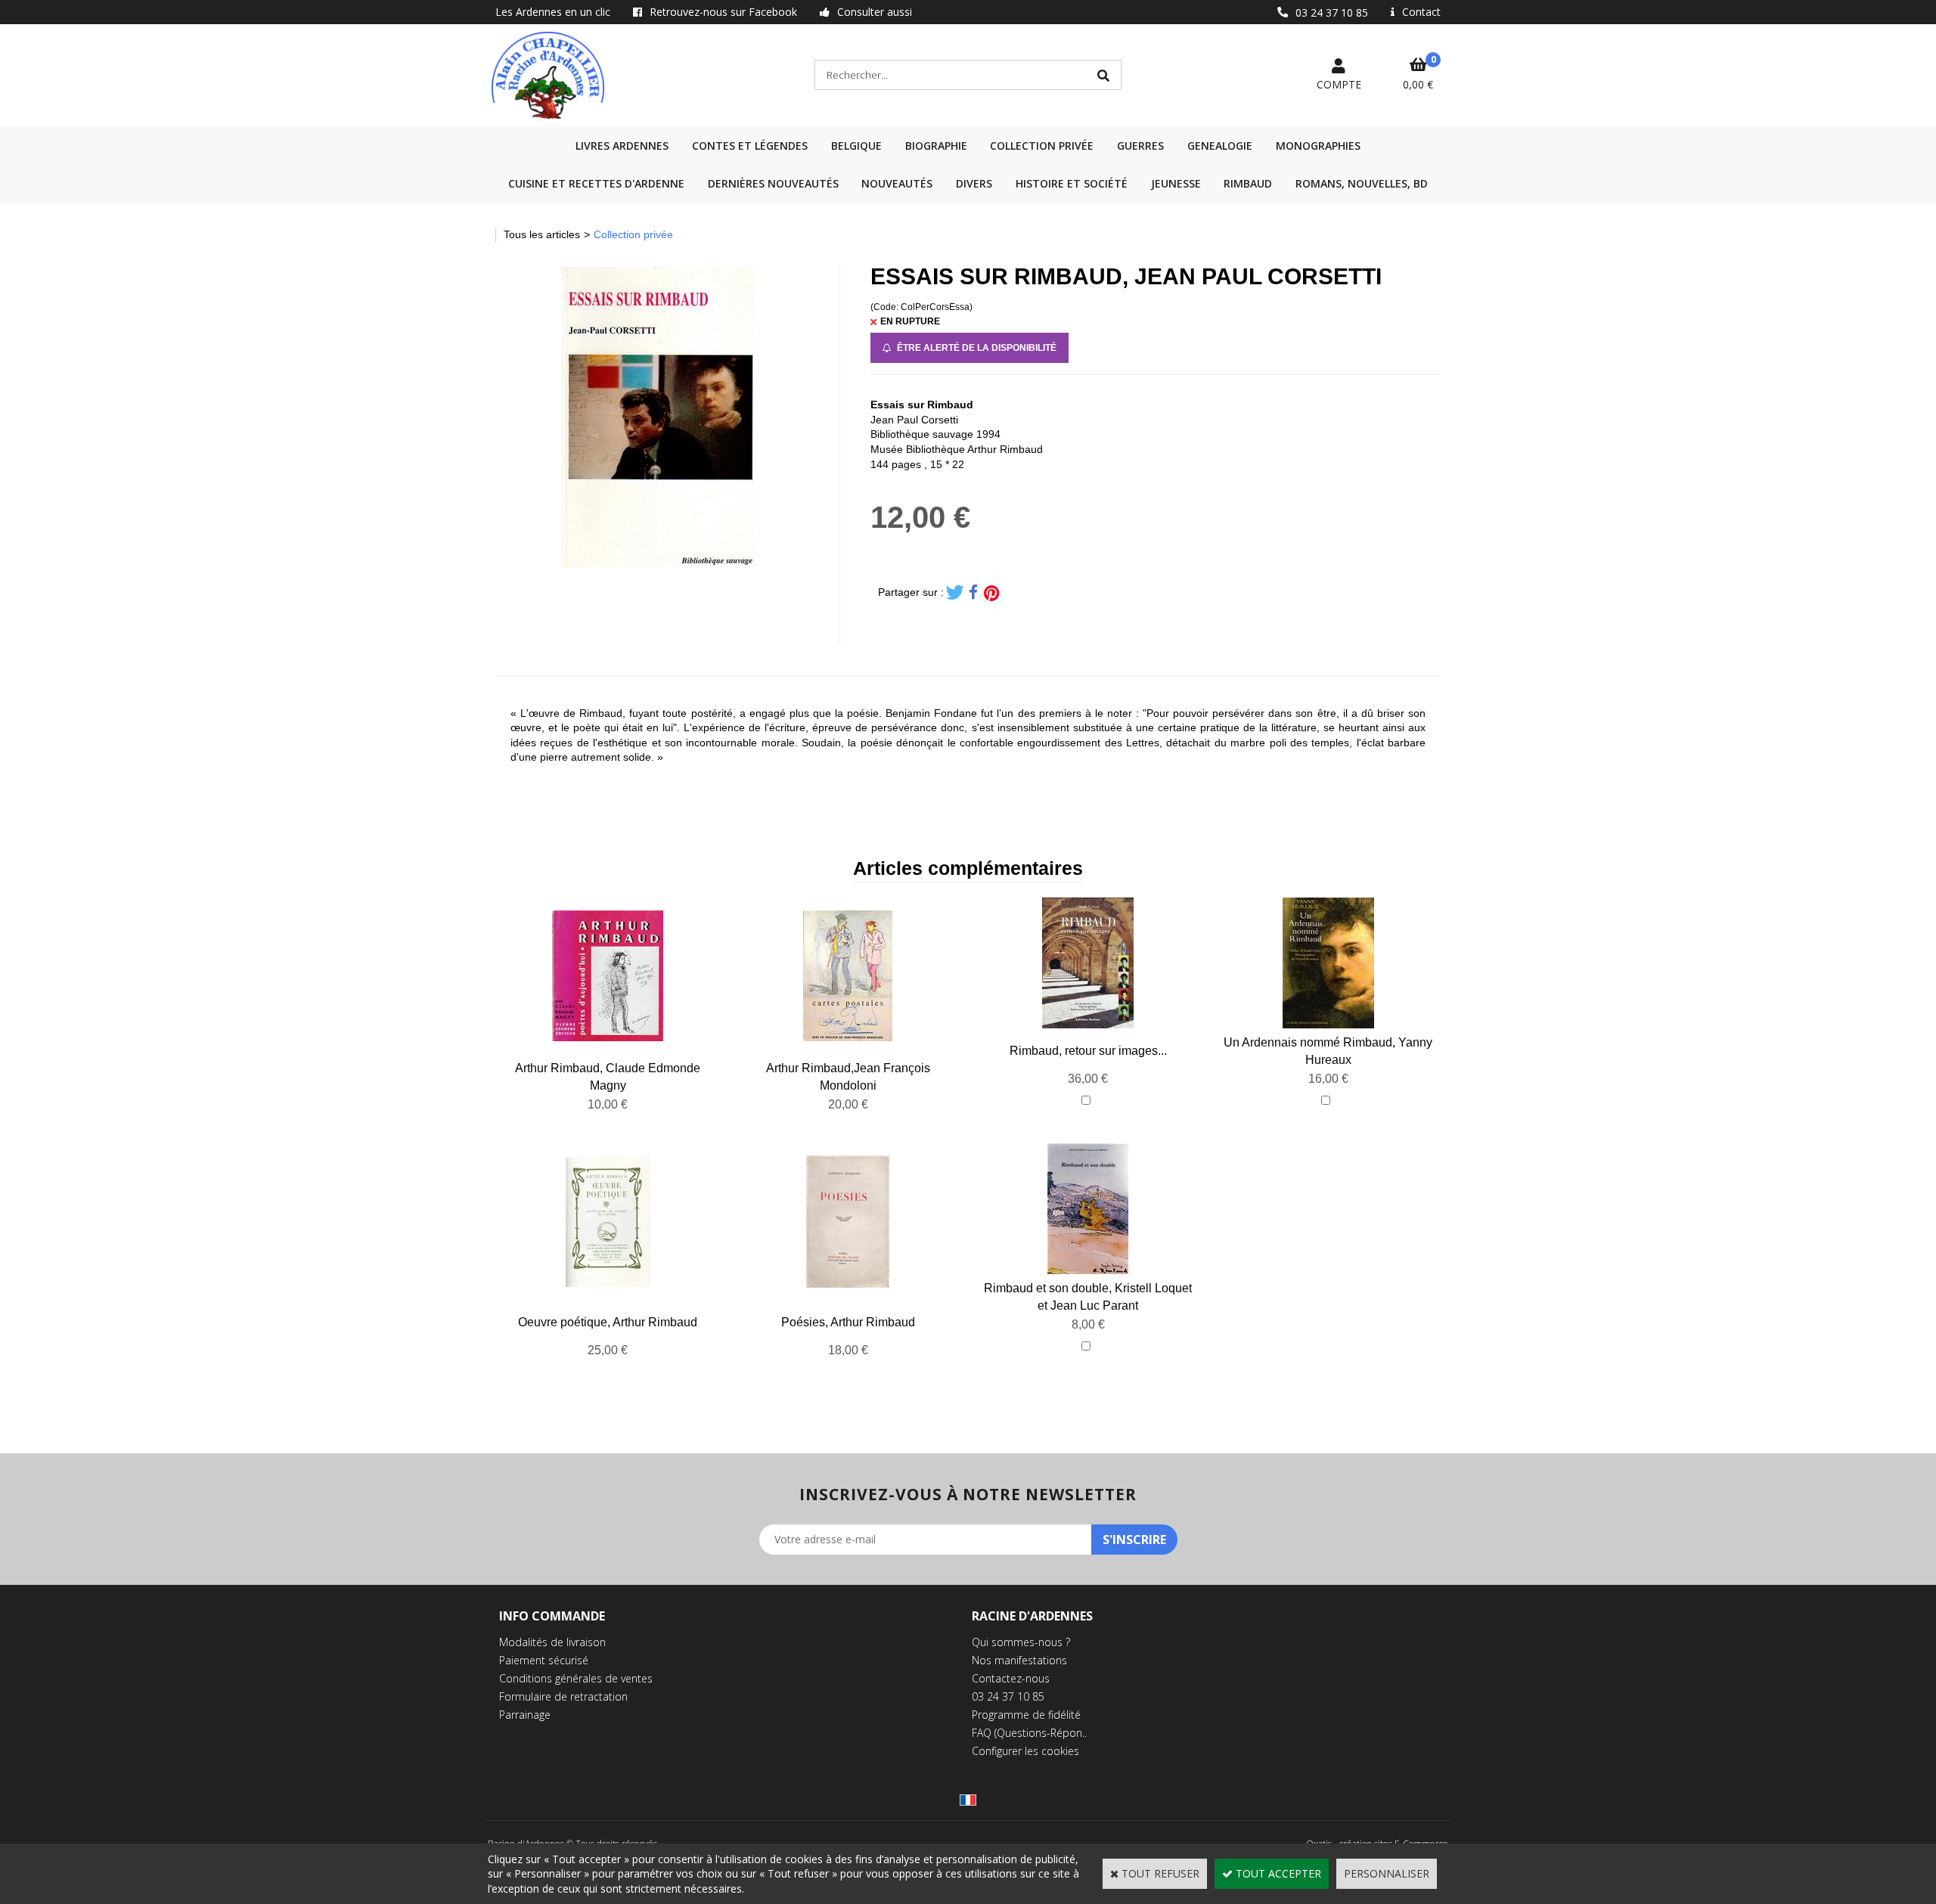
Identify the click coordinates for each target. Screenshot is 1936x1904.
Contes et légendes (750, 146)
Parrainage (525, 1715)
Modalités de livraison (552, 1642)
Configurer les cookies (1025, 1751)
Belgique (856, 146)
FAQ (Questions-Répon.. (1029, 1733)
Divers (974, 183)
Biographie (936, 146)
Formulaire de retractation (563, 1696)
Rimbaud (1248, 183)
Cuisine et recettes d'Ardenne (596, 183)
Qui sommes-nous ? (1021, 1642)
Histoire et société (1072, 183)
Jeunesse (1176, 183)
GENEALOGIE (1220, 146)
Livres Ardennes (622, 146)
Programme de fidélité (1026, 1715)
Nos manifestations (1019, 1660)
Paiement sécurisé (544, 1660)
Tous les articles (542, 234)
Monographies (1318, 146)
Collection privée (1042, 146)
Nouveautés (897, 183)
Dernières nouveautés (773, 183)
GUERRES (1140, 146)
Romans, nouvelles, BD (1362, 183)
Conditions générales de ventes (576, 1678)
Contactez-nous (1011, 1678)
